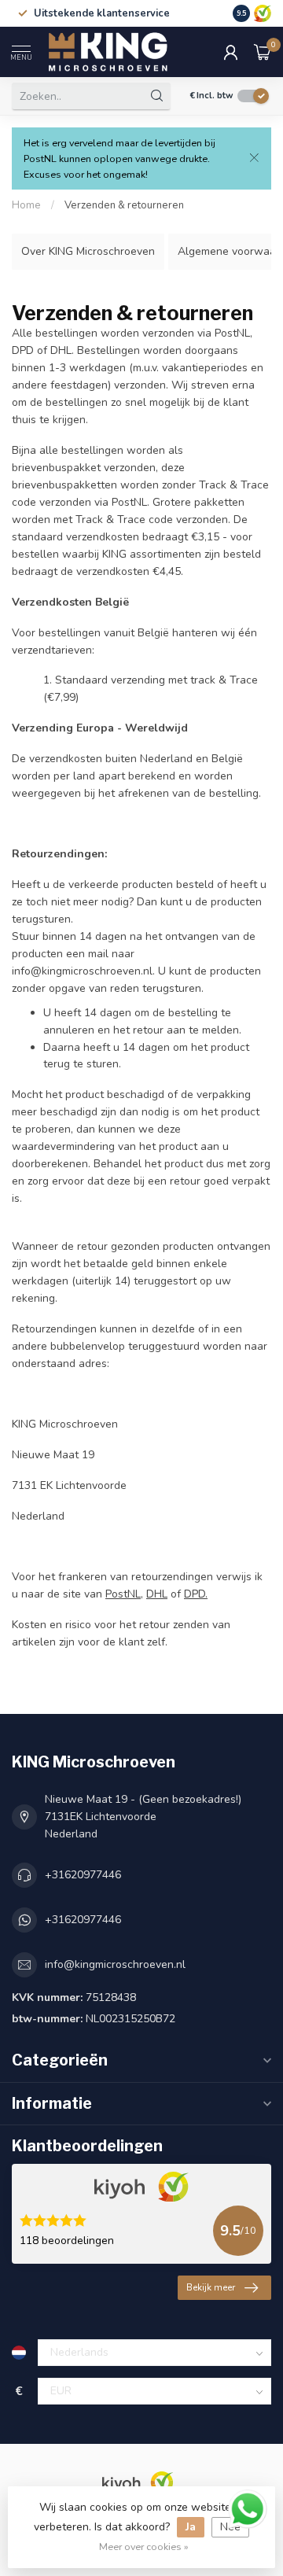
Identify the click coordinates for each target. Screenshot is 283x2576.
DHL (157, 1594)
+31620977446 (83, 1875)
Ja (191, 2527)
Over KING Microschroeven (88, 251)
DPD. (196, 1594)
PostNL (123, 1594)
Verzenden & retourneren (124, 205)
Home (26, 205)
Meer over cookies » (144, 2547)
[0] (263, 52)
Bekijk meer (211, 2287)
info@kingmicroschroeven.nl (115, 1964)
